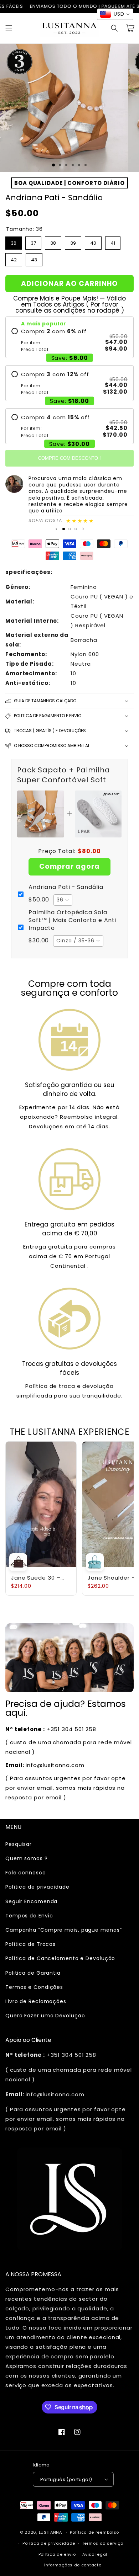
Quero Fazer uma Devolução (45, 2016)
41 (113, 241)
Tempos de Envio (29, 1916)
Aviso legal (95, 2554)
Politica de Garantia (33, 1973)
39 (73, 241)
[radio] (69, 340)
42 (14, 258)
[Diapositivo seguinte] (83, 529)
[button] (9, 28)
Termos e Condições (34, 1987)
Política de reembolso (94, 2532)
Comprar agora (69, 866)
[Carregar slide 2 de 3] (70, 529)
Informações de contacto (73, 2565)
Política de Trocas (30, 1944)
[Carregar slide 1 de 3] (53, 165)
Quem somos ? (27, 1858)
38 (53, 241)
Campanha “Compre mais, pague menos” (64, 1930)
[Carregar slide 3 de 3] (76, 529)
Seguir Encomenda (31, 1901)
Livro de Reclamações (36, 2001)
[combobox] (63, 900)
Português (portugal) (66, 2479)
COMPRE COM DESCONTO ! (69, 458)
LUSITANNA (50, 2532)
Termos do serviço (103, 2543)
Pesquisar (19, 1844)
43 (34, 258)
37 (33, 241)
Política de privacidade (37, 1887)
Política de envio (57, 2554)
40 (93, 241)
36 (14, 241)
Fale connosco (26, 1873)
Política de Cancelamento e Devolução (60, 1958)
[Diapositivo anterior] (56, 529)
